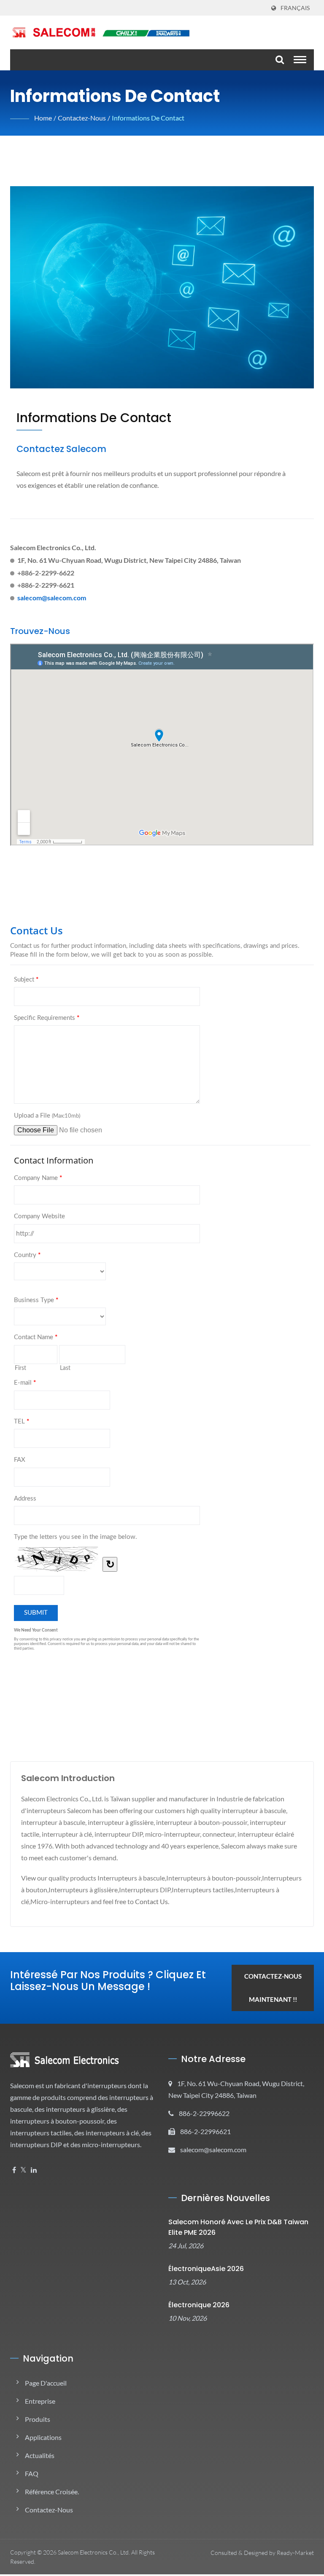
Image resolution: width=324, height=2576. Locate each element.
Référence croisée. (52, 2492)
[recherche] (279, 60)
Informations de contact (148, 118)
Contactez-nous (82, 118)
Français (295, 8)
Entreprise (40, 2401)
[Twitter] (23, 2170)
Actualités (40, 2455)
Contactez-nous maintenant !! (273, 1988)
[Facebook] (14, 2170)
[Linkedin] (34, 2170)
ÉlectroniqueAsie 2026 (206, 2269)
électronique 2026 (199, 2305)
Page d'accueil (46, 2383)
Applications (43, 2437)
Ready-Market (295, 2553)
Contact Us (151, 1901)
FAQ (32, 2473)
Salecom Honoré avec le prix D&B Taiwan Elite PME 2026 (238, 2227)
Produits (38, 2419)
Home (43, 118)
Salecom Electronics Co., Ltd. (94, 2552)
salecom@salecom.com (52, 598)
